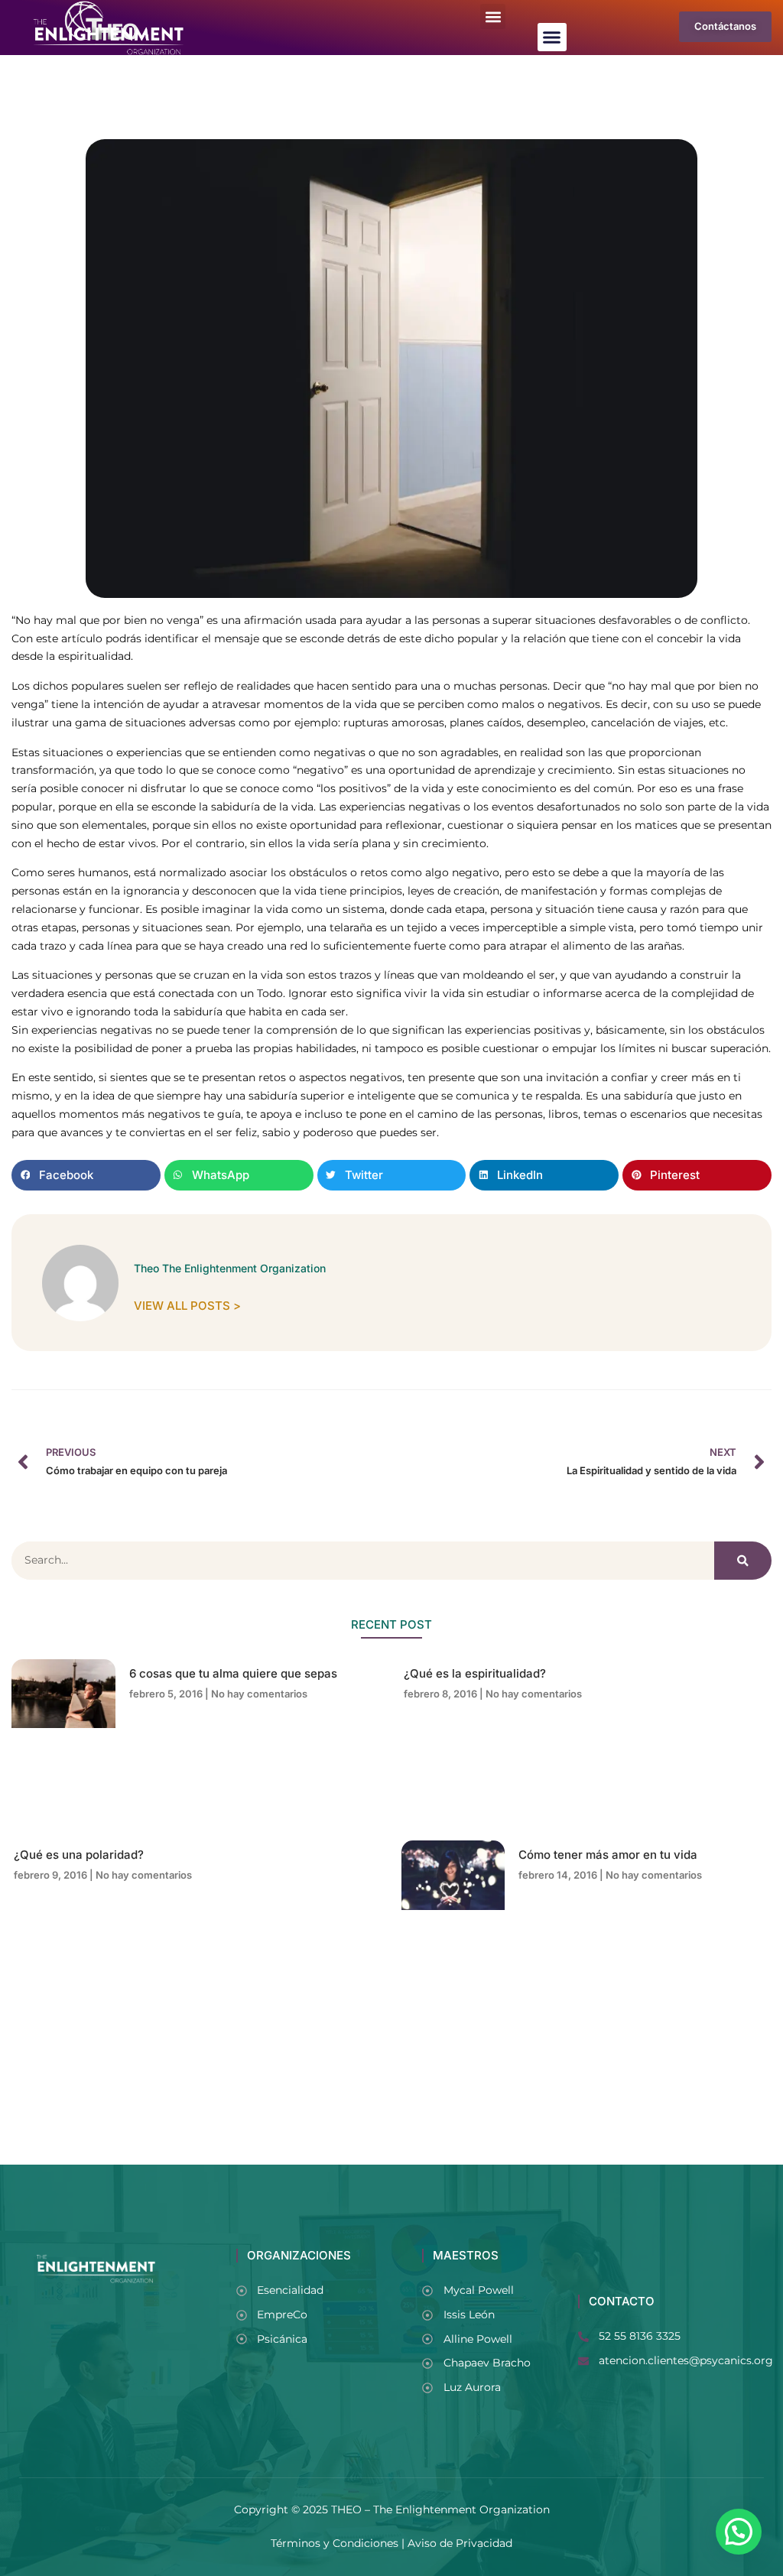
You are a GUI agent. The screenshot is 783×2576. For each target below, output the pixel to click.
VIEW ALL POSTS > (187, 1306)
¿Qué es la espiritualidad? (475, 1673)
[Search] (743, 1561)
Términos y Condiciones (335, 2543)
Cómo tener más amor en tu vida (608, 1855)
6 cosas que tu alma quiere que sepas (233, 1673)
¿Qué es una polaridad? (79, 1855)
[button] (552, 37)
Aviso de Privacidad (460, 2543)
